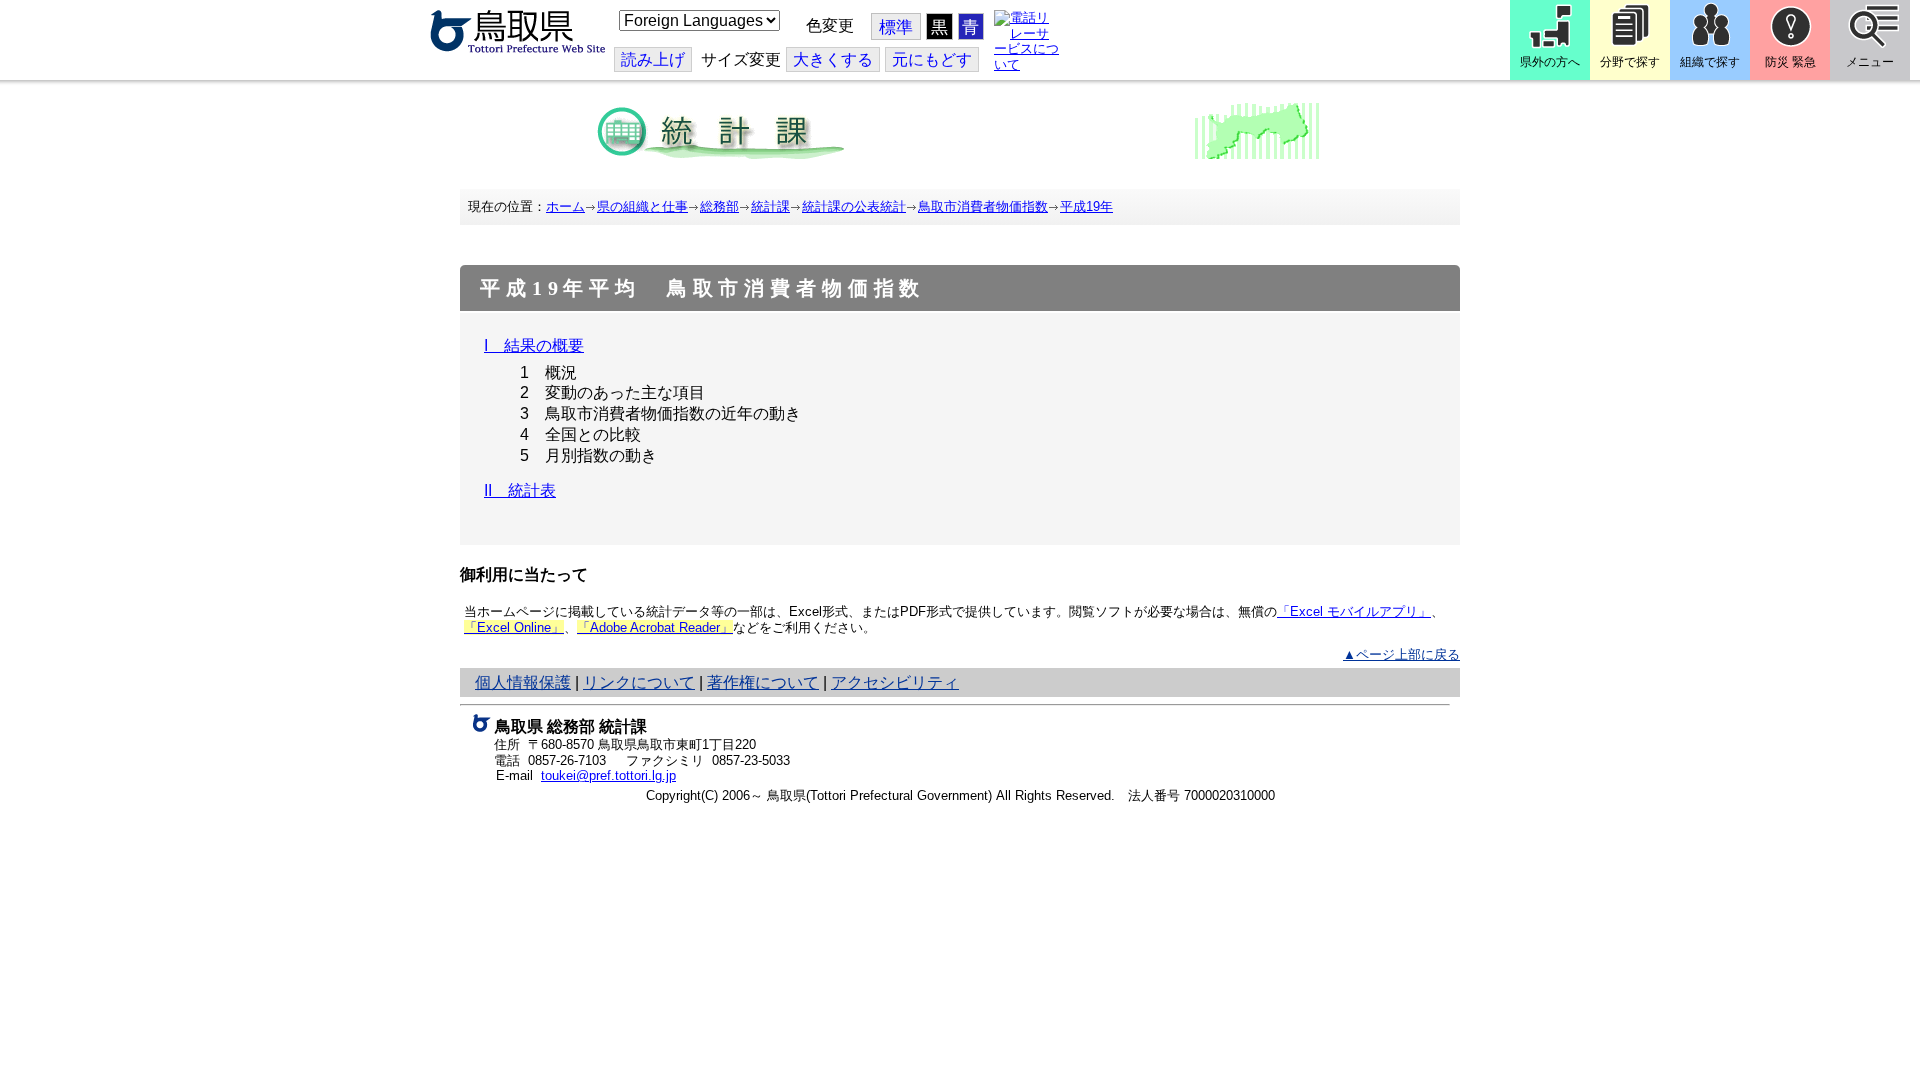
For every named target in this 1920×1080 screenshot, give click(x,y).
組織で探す (1710, 62)
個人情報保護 (523, 682)
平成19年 (1086, 206)
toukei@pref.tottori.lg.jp (608, 775)
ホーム (565, 206)
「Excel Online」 (514, 627)
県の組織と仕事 (642, 206)
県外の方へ (1550, 62)
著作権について (763, 682)
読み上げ (653, 59)
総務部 (719, 206)
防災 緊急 (1790, 62)
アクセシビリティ (895, 682)
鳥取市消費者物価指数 (983, 206)
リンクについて (639, 682)
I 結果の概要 (534, 345)
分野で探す (1630, 62)
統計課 (770, 206)
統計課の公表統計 (854, 206)
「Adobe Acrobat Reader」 (655, 627)
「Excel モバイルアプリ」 (1354, 611)
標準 (896, 27)
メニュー (1870, 62)
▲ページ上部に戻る (1401, 654)
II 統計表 (520, 490)
